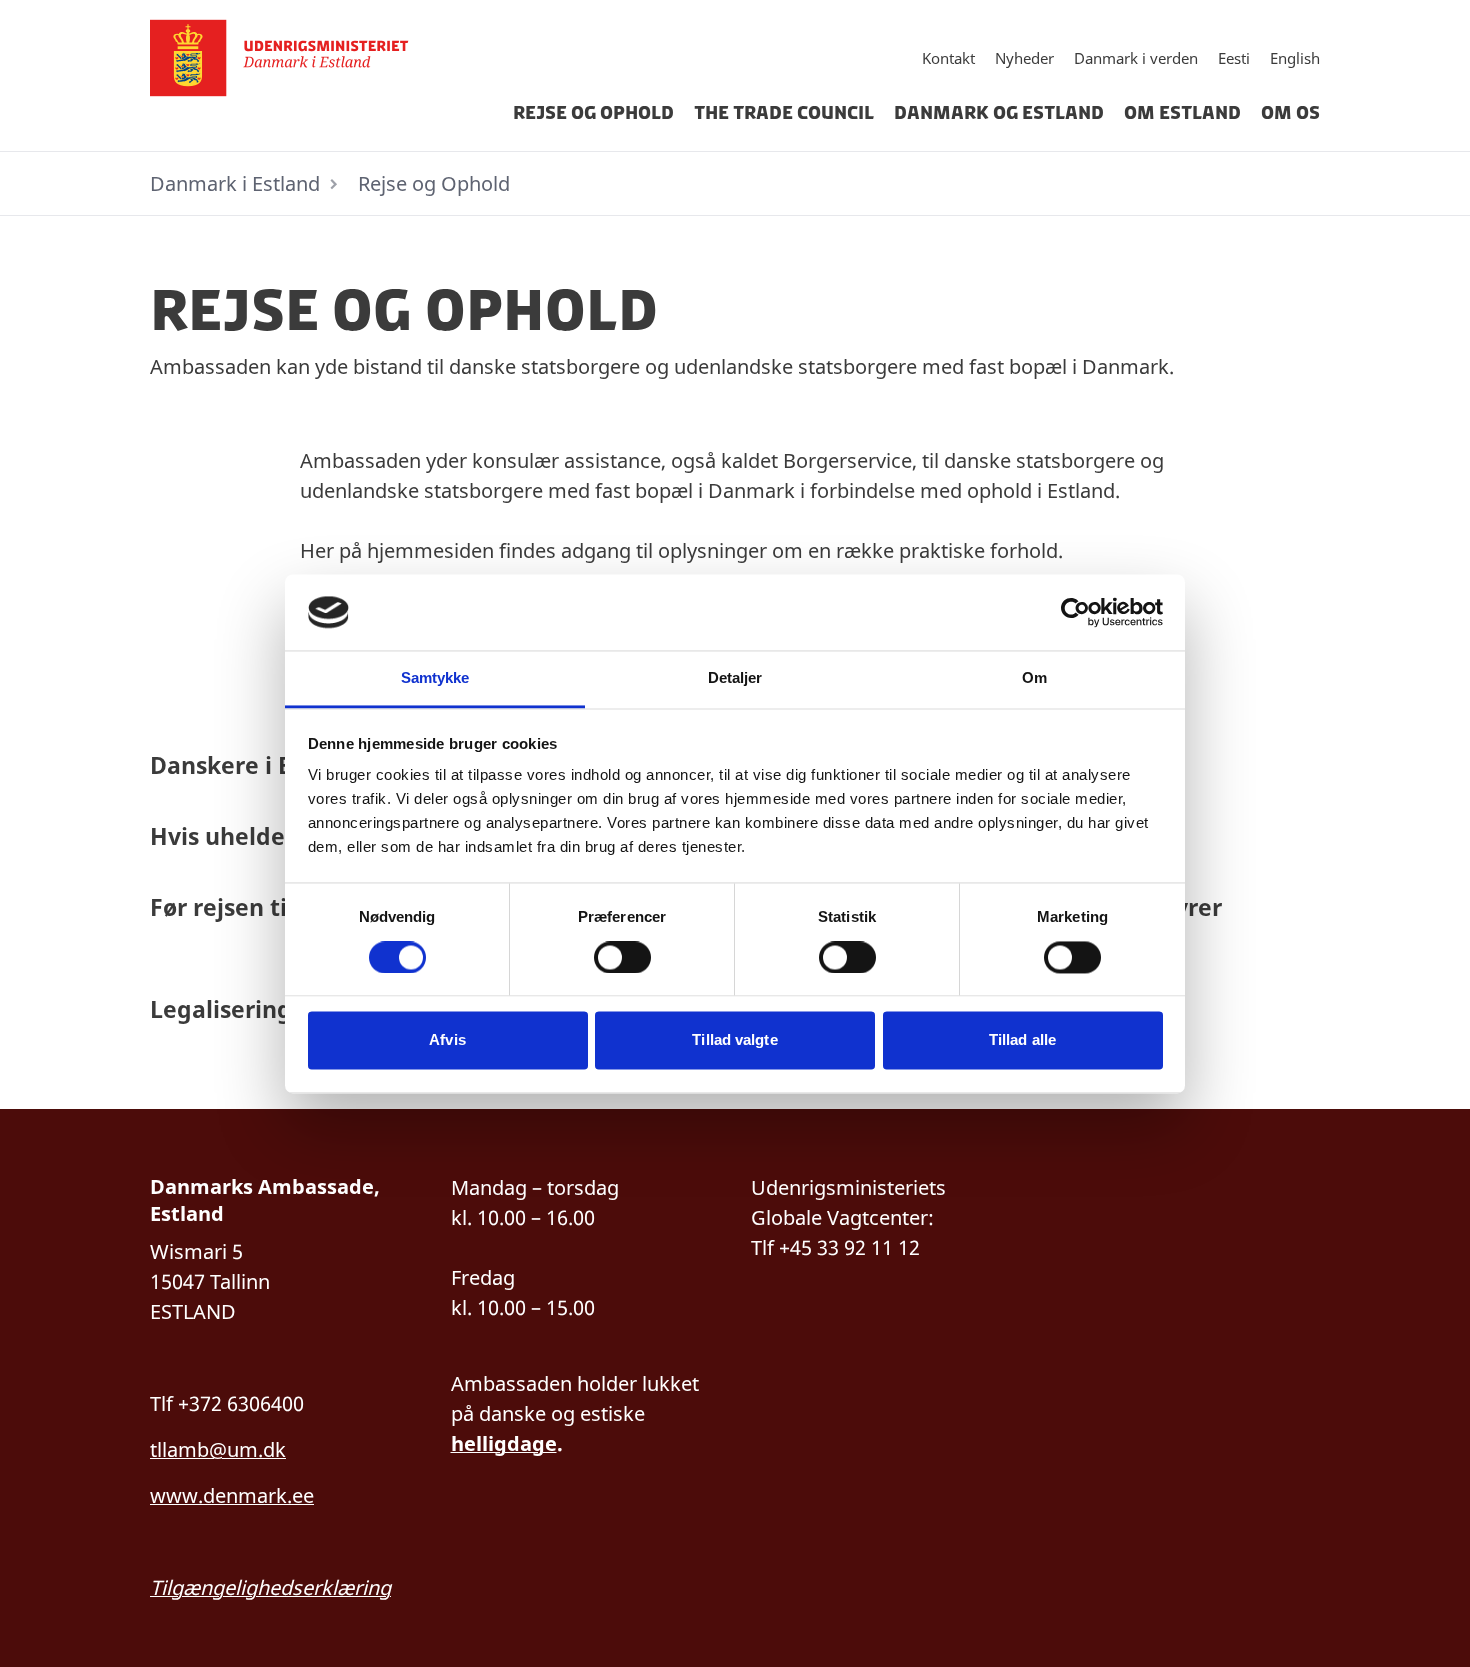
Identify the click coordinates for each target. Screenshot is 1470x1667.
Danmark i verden (1136, 58)
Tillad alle (1022, 1040)
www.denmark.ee (232, 1495)
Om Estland (1182, 113)
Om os (1290, 113)
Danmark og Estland (999, 113)
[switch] (622, 957)
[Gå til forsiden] (316, 58)
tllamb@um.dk (218, 1449)
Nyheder (1024, 58)
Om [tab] (1034, 678)
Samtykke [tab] (435, 678)
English (1295, 58)
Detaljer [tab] (735, 678)
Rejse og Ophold (593, 113)
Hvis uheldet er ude (262, 836)
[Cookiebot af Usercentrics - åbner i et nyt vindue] (1075, 612)
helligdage (504, 1443)
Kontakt (948, 58)
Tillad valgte (734, 1040)
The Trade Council (784, 113)
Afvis (447, 1040)
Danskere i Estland (256, 765)
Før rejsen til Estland (267, 907)
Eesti (1234, 58)
